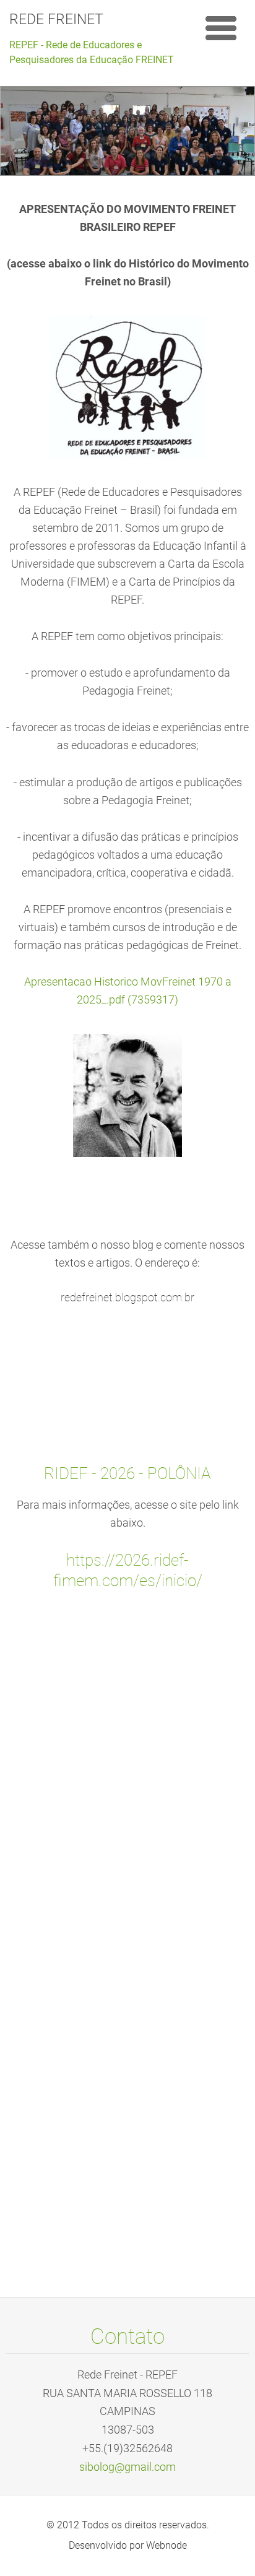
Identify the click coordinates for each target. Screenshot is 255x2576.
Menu (221, 28)
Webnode (166, 2545)
